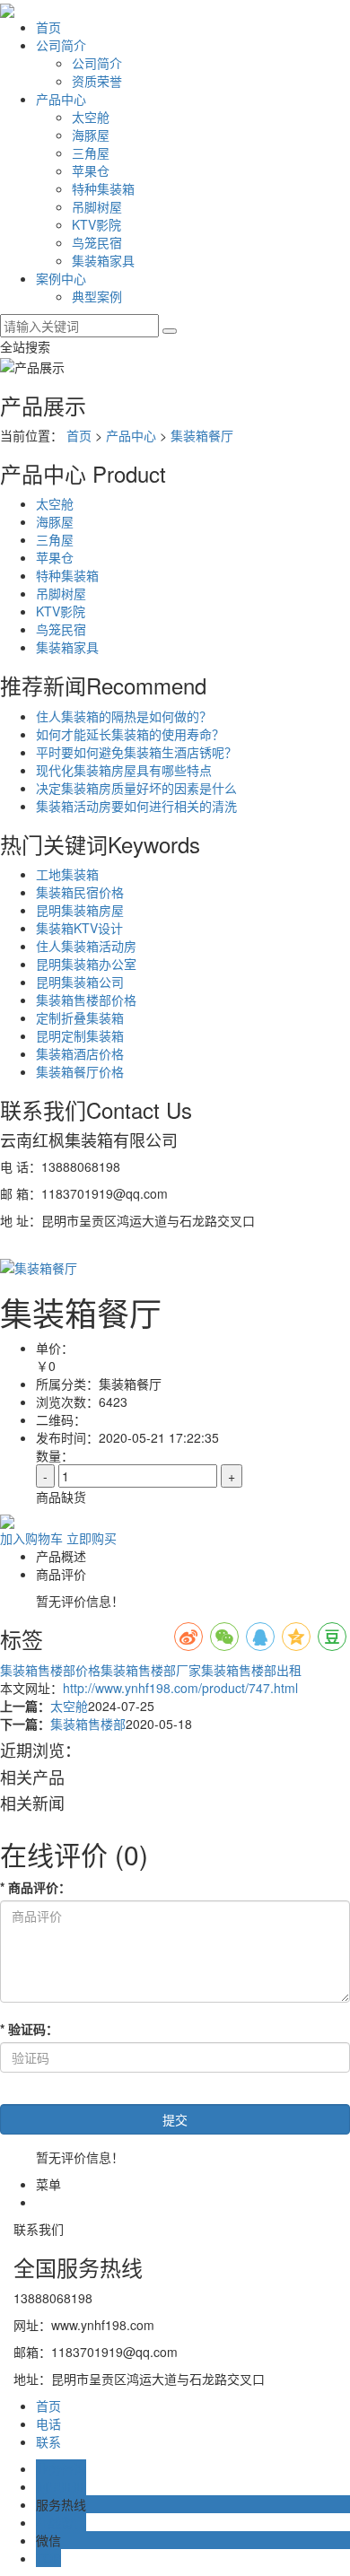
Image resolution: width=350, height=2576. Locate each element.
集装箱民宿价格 (80, 892)
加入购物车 (31, 1538)
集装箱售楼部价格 (86, 1000)
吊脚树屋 (97, 206)
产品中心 (61, 99)
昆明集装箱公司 (80, 982)
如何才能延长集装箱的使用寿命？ (130, 734)
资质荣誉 (97, 81)
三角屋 (91, 153)
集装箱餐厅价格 (80, 1071)
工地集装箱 (67, 874)
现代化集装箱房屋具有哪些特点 (124, 770)
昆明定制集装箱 (80, 1035)
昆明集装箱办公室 (86, 964)
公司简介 (61, 45)
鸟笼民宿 (97, 242)
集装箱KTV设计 (79, 928)
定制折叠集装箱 (80, 1017)
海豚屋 (91, 135)
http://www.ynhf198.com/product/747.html (180, 1688)
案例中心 (61, 278)
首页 (48, 27)
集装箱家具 (103, 260)
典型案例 (97, 296)
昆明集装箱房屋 (80, 910)
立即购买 (92, 1538)
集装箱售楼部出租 (251, 1670)
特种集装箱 (103, 188)
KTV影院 (96, 224)
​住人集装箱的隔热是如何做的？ (124, 716)
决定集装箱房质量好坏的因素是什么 (136, 788)
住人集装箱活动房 (86, 946)
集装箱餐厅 (202, 435)
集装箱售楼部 (88, 1724)
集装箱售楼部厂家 (151, 1670)
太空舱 (91, 117)
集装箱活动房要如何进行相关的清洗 (136, 806)
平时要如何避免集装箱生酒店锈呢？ (136, 752)
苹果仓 (91, 170)
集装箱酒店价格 (80, 1053)
